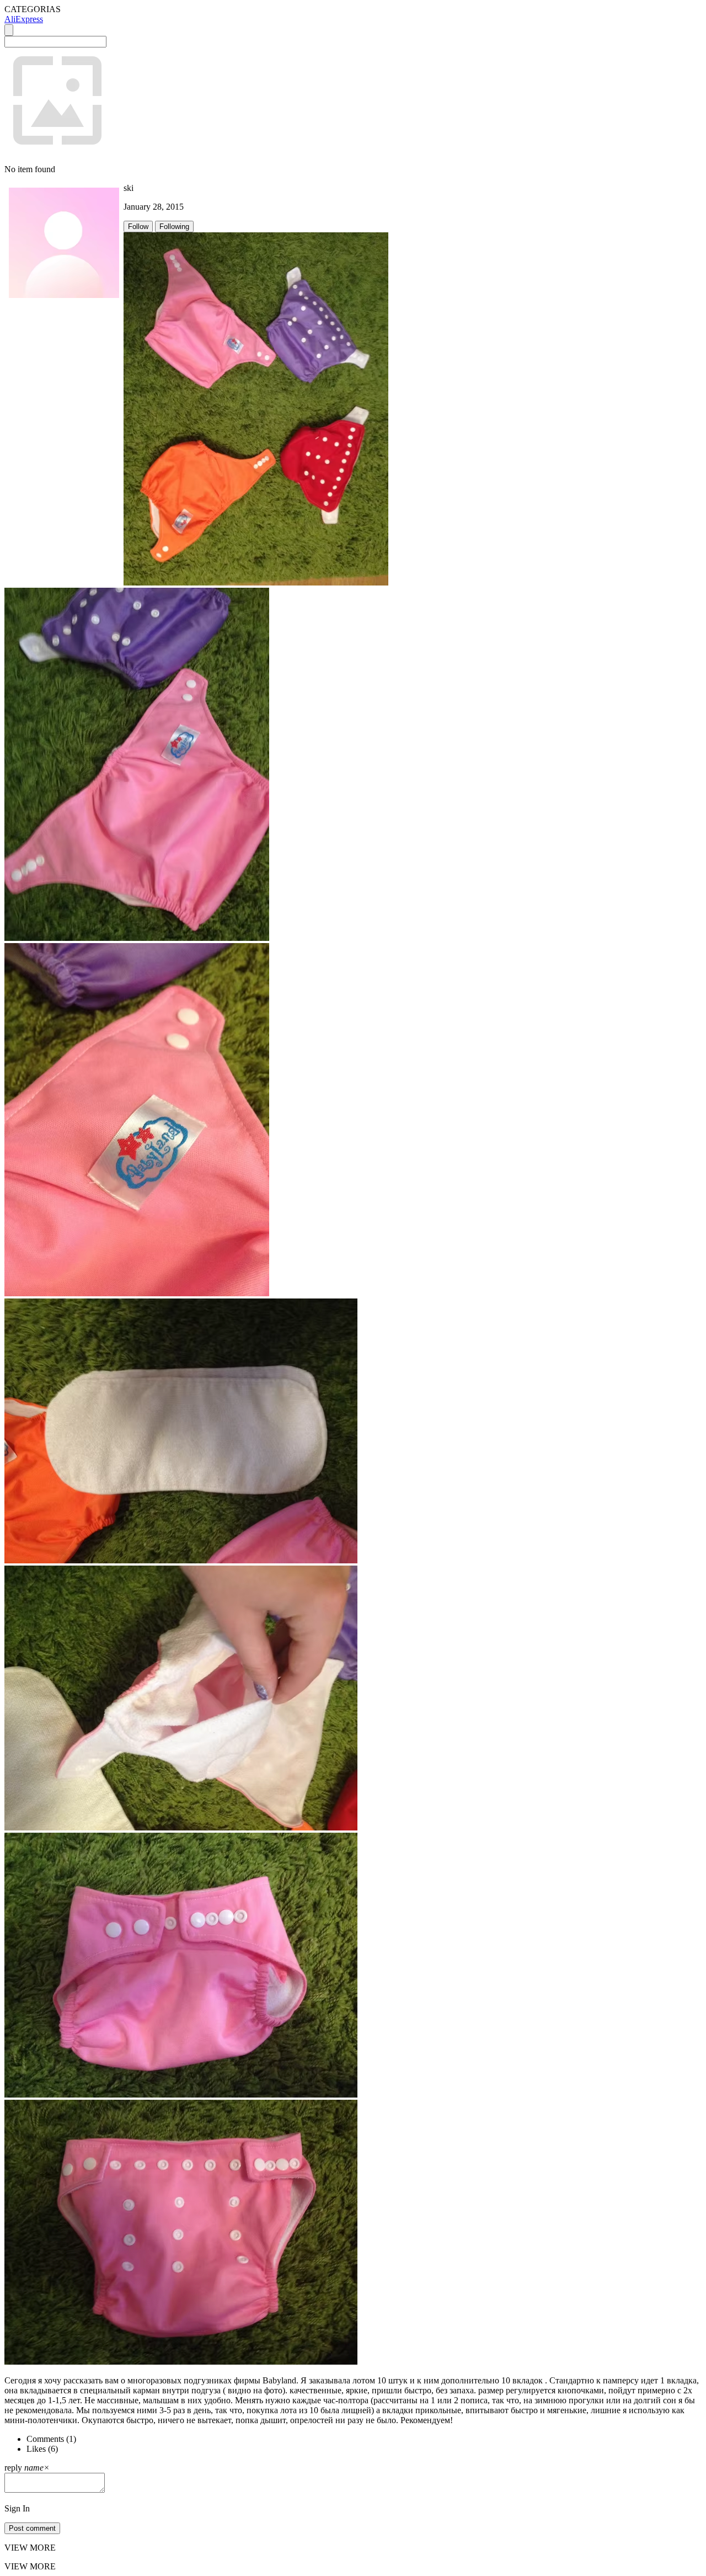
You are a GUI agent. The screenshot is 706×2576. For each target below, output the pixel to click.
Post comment (32, 2528)
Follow (138, 227)
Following (174, 227)
